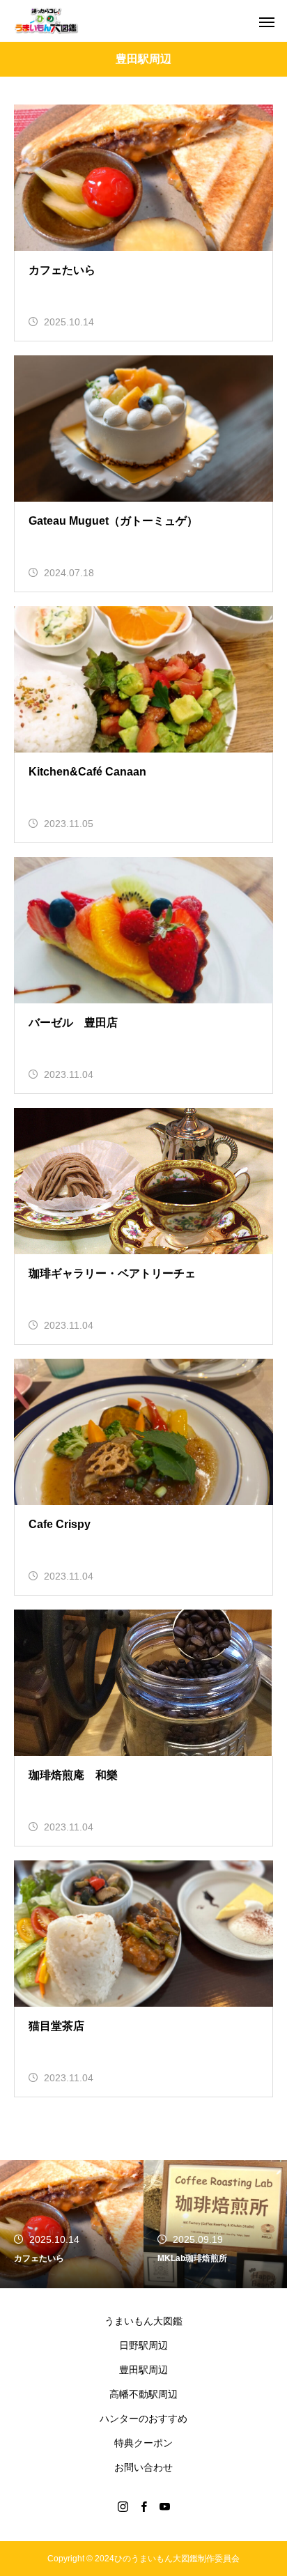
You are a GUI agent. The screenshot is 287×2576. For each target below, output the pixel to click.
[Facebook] (143, 2506)
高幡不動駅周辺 (143, 2394)
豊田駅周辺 (143, 2370)
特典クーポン (143, 2443)
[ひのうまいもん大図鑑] (46, 21)
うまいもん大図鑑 (143, 2321)
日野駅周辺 (143, 2345)
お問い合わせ (143, 2467)
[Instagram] (123, 2506)
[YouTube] (164, 2506)
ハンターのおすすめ (143, 2419)
